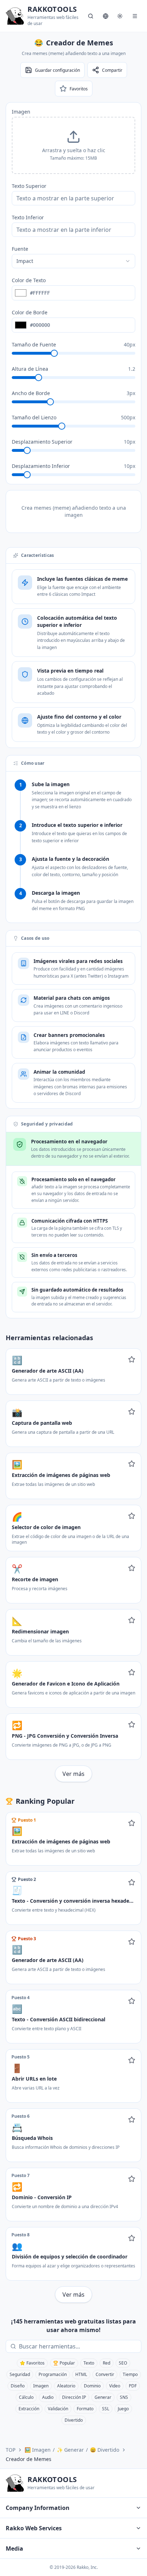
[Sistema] (120, 16)
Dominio (92, 2386)
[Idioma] (106, 16)
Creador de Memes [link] (29, 2459)
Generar (103, 2397)
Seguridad (20, 2374)
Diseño (18, 2386)
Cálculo (26, 2397)
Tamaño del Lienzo (34, 417)
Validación (58, 2409)
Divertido (74, 2420)
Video (115, 2386)
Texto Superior (29, 186)
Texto (89, 2363)
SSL (106, 2409)
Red (107, 2363)
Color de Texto (29, 280)
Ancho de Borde (31, 393)
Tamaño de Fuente (34, 345)
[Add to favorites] (132, 1359)
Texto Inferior (28, 217)
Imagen (21, 112)
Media (14, 2548)
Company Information (38, 2508)
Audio (48, 2397)
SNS (124, 2397)
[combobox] (73, 261)
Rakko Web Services (34, 2528)
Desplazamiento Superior (42, 442)
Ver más (73, 1774)
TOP (11, 2450)
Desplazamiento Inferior (41, 466)
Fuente (20, 249)
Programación (53, 2374)
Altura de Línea (30, 369)
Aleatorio (66, 2386)
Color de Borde (30, 312)
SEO (123, 2363)
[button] (73, 145)
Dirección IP (74, 2397)
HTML (81, 2374)
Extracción (29, 2409)
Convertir (105, 2374)
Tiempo (130, 2374)
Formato (85, 2409)
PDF (133, 2386)
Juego (123, 2409)
